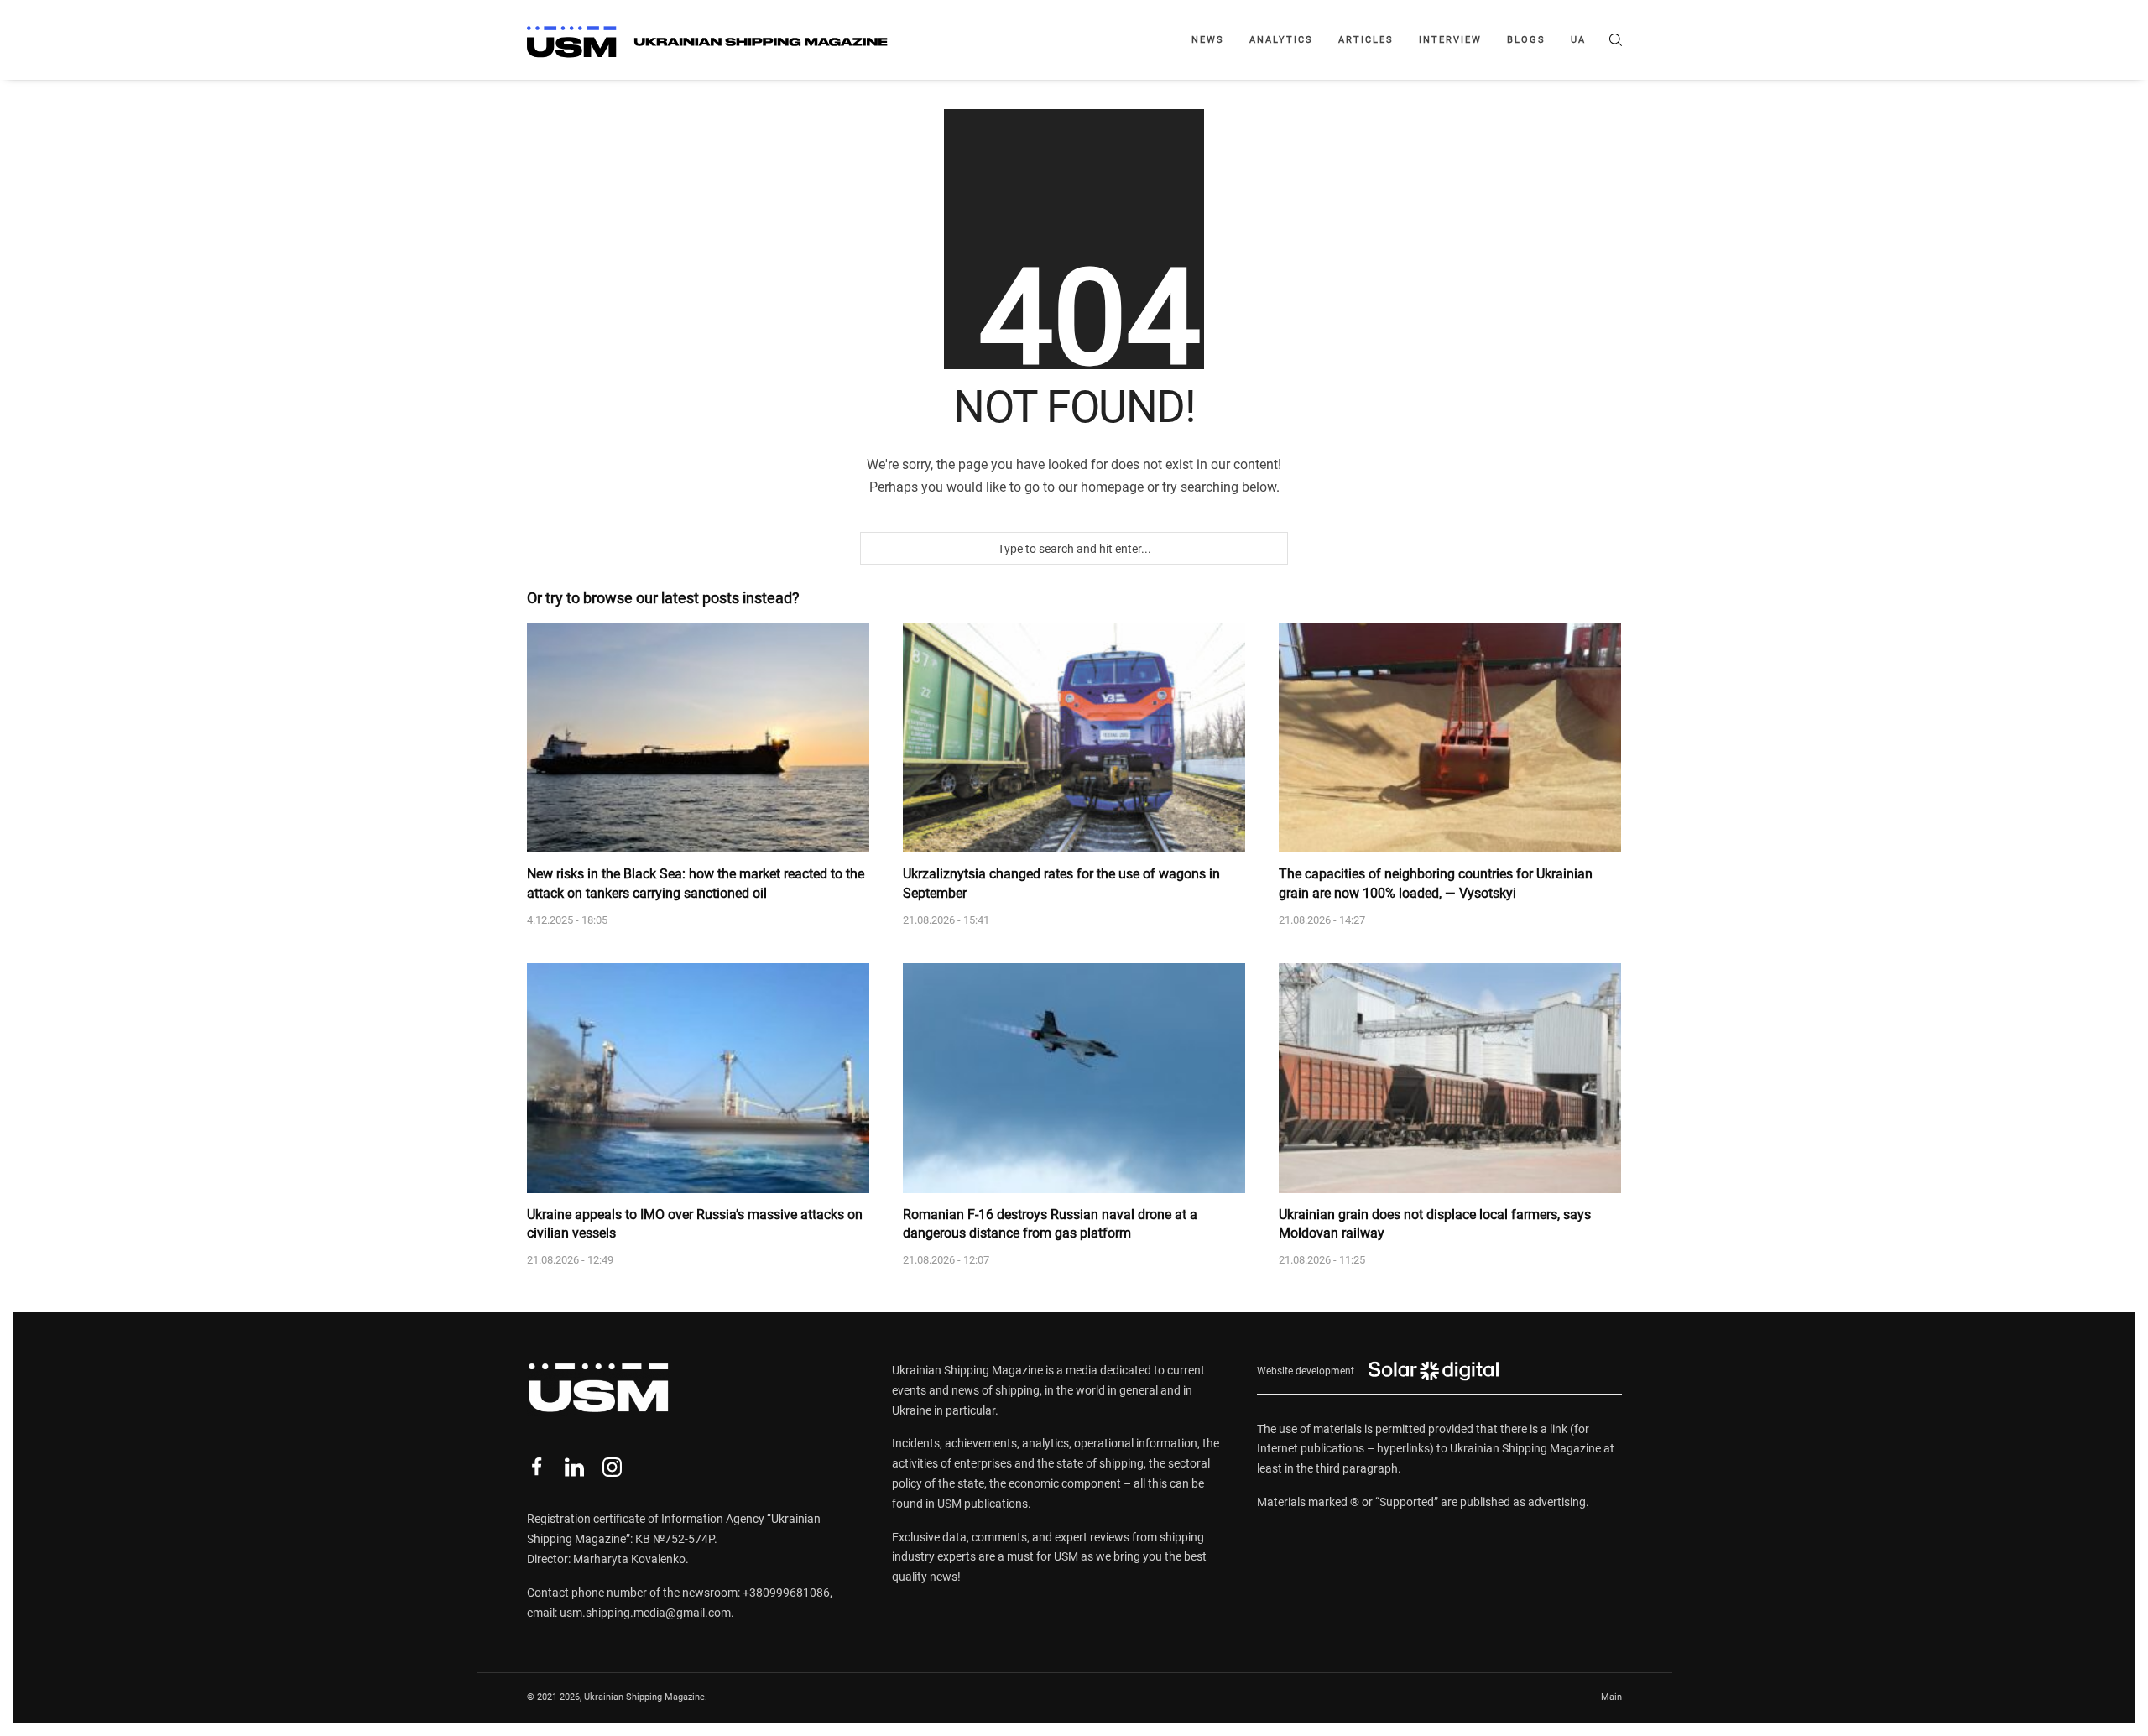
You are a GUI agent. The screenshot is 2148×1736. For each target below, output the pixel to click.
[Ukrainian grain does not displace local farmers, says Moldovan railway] (1450, 1078)
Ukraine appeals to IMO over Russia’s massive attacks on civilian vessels (695, 1224)
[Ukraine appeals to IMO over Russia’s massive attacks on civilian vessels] (698, 1078)
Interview (1450, 40)
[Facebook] (537, 1467)
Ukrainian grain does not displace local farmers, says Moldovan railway (1435, 1224)
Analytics (1281, 40)
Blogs (1526, 40)
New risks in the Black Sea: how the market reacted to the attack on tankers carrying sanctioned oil (696, 883)
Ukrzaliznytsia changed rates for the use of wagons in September (1061, 883)
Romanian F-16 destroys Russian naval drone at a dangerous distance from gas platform (1050, 1224)
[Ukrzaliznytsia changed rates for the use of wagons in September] (1074, 738)
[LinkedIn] (574, 1467)
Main (1611, 1697)
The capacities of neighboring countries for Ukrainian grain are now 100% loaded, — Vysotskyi (1436, 883)
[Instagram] (612, 1467)
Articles (1366, 40)
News (1208, 40)
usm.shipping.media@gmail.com (645, 1613)
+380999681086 (786, 1593)
